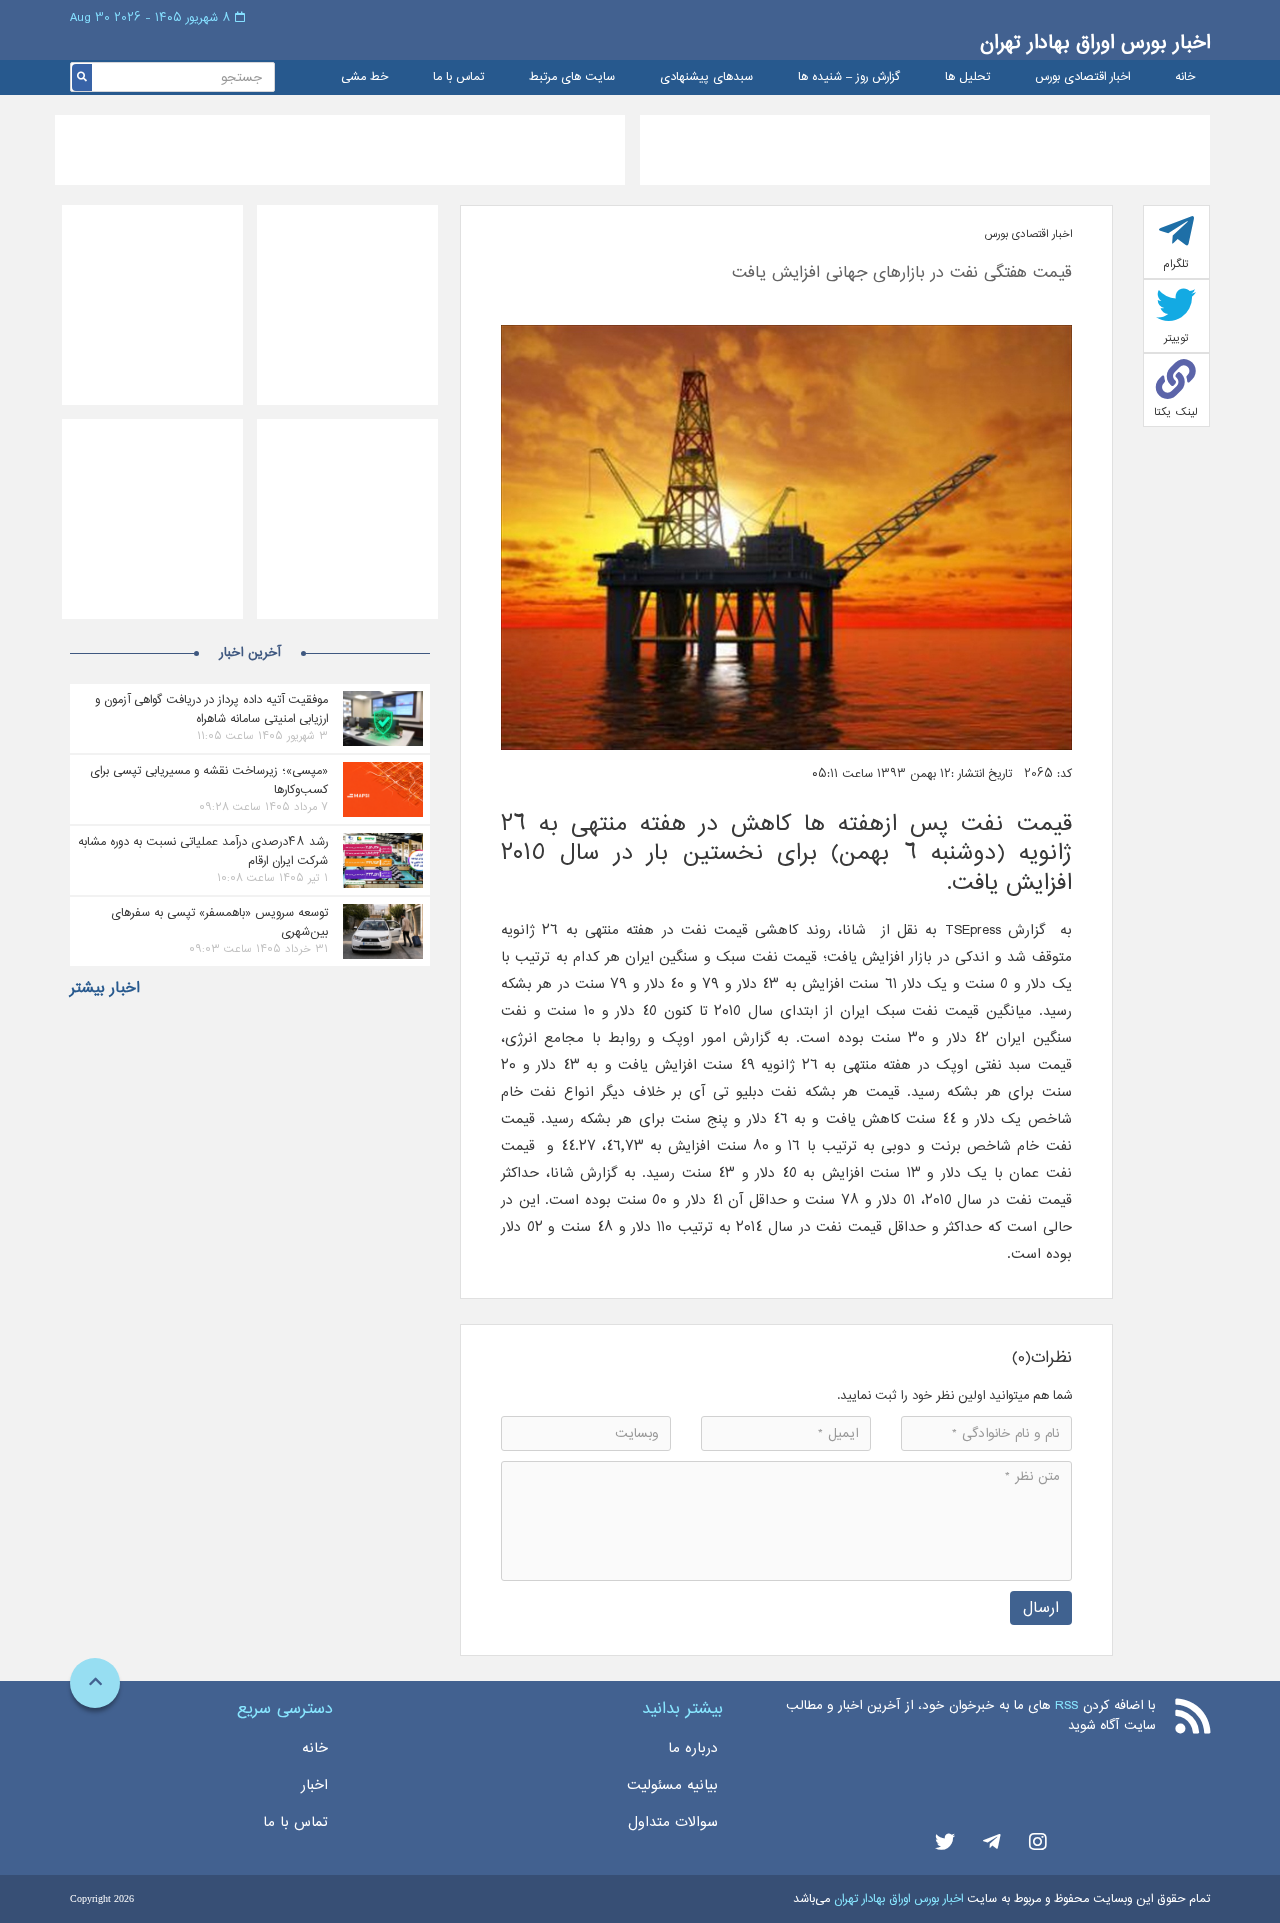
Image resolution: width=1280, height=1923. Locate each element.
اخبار (314, 1785)
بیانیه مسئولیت (672, 1785)
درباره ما (693, 1748)
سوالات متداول (673, 1822)
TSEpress (973, 930)
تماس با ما (458, 77)
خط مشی (364, 77)
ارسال (1041, 1607)
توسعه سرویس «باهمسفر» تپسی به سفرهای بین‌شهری (219, 922)
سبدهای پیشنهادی (706, 77)
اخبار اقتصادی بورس (1082, 77)
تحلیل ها (967, 77)
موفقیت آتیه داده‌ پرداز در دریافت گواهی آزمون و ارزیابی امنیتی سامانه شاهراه (211, 709)
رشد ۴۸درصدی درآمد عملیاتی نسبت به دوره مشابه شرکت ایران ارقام (203, 851)
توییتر (1176, 338)
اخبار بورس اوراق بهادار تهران (1095, 42)
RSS (1066, 1705)
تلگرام (1176, 264)
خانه (1185, 77)
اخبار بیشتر (105, 988)
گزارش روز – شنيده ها (849, 77)
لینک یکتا (1176, 412)
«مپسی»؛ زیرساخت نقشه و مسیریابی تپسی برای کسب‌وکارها (209, 780)
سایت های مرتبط (572, 77)
